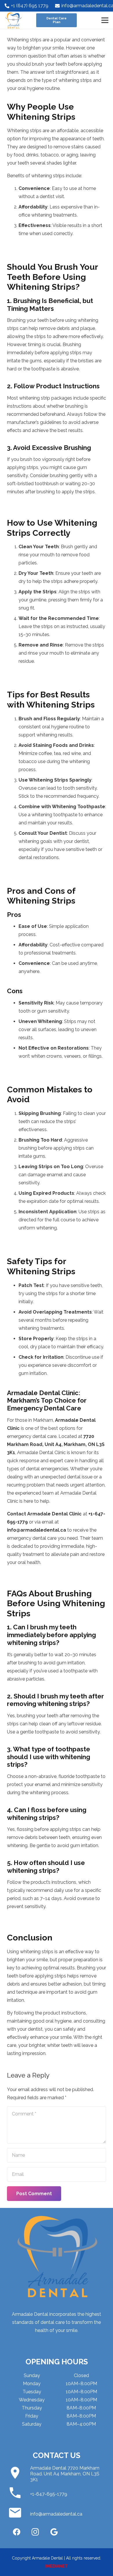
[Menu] (105, 20)
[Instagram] (35, 2532)
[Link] (13, 20)
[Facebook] (16, 2532)
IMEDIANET (57, 2566)
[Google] (54, 2532)
